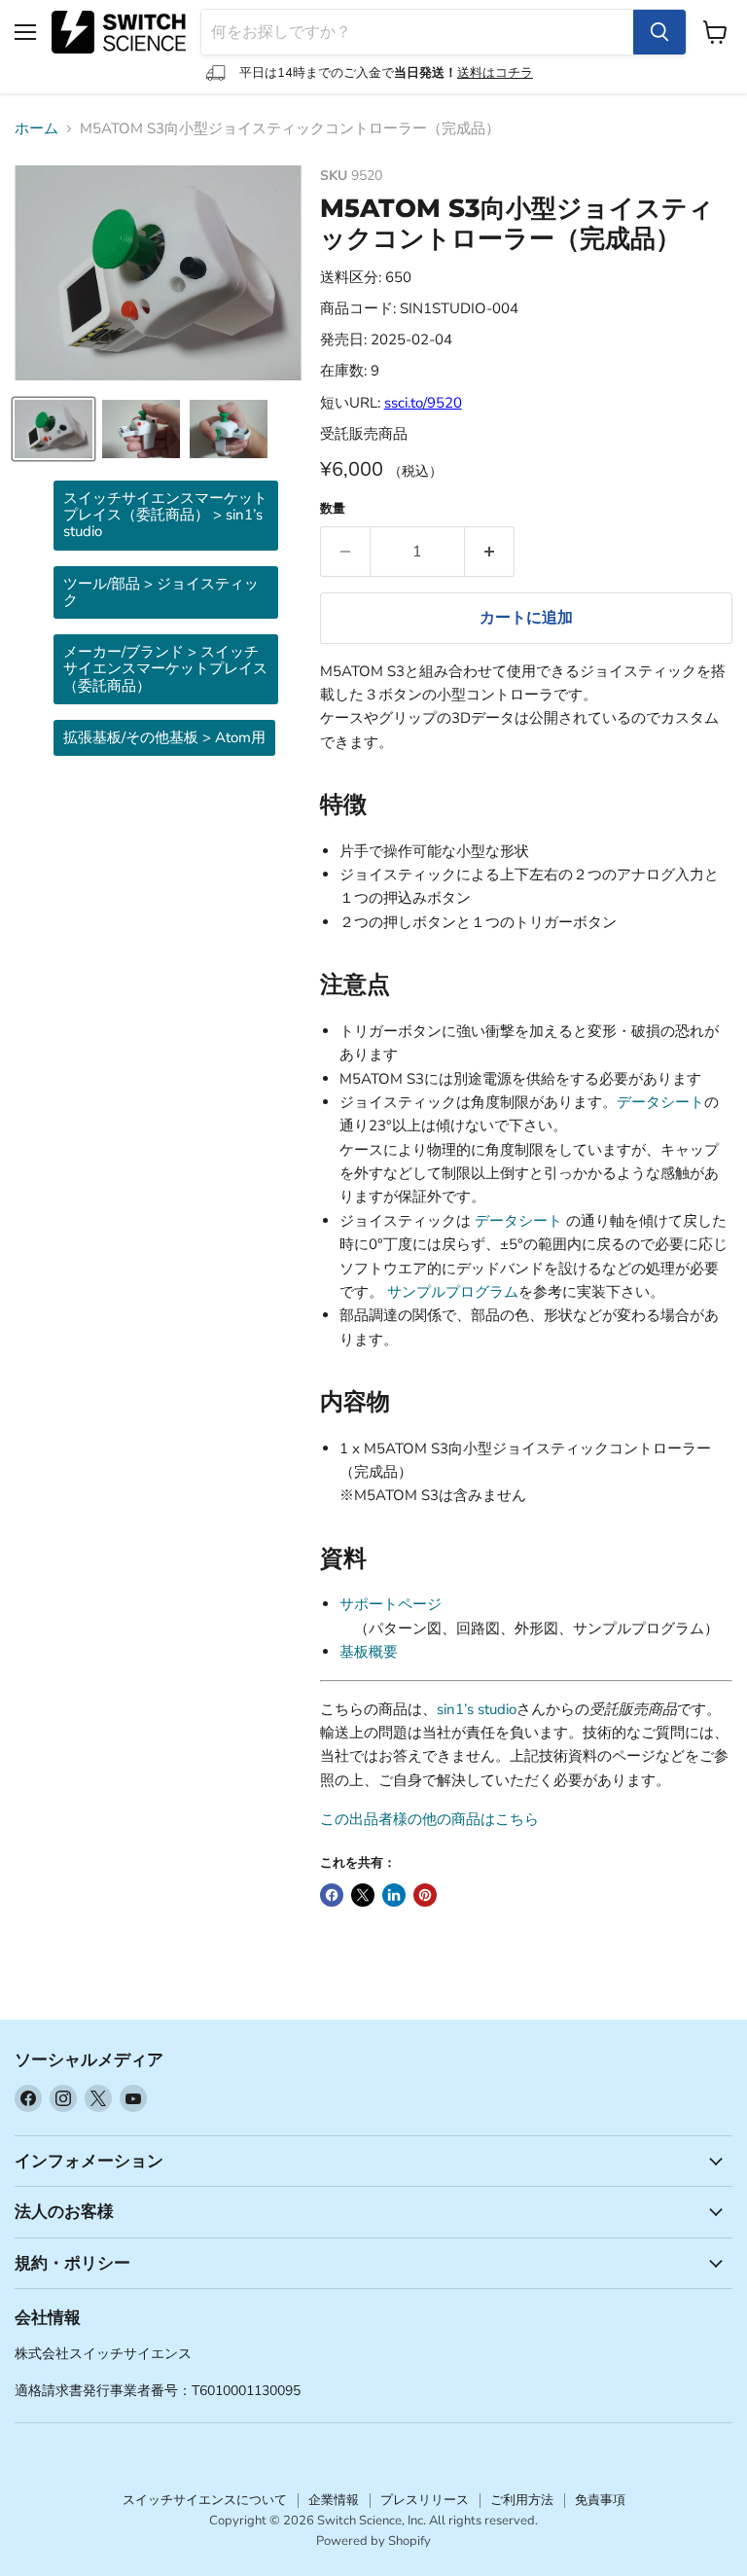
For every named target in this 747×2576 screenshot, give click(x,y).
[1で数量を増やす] (490, 552)
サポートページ (391, 1604)
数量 (333, 509)
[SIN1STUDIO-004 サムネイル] (53, 429)
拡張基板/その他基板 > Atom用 (164, 737)
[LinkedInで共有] (394, 1895)
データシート (660, 1102)
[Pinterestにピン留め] (425, 1895)
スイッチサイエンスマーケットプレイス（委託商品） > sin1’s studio (165, 515)
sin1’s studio (477, 1709)
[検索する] (659, 32)
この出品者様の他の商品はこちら (429, 1819)
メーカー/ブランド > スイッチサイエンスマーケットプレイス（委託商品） (165, 669)
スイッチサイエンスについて (205, 2500)
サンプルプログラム (453, 1292)
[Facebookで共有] (332, 1895)
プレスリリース (425, 2500)
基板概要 (369, 1652)
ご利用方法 (522, 2500)
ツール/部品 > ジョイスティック (161, 592)
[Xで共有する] (363, 1895)
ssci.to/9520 (423, 403)
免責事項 (600, 2500)
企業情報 (334, 2500)
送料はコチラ (495, 73)
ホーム (36, 129)
